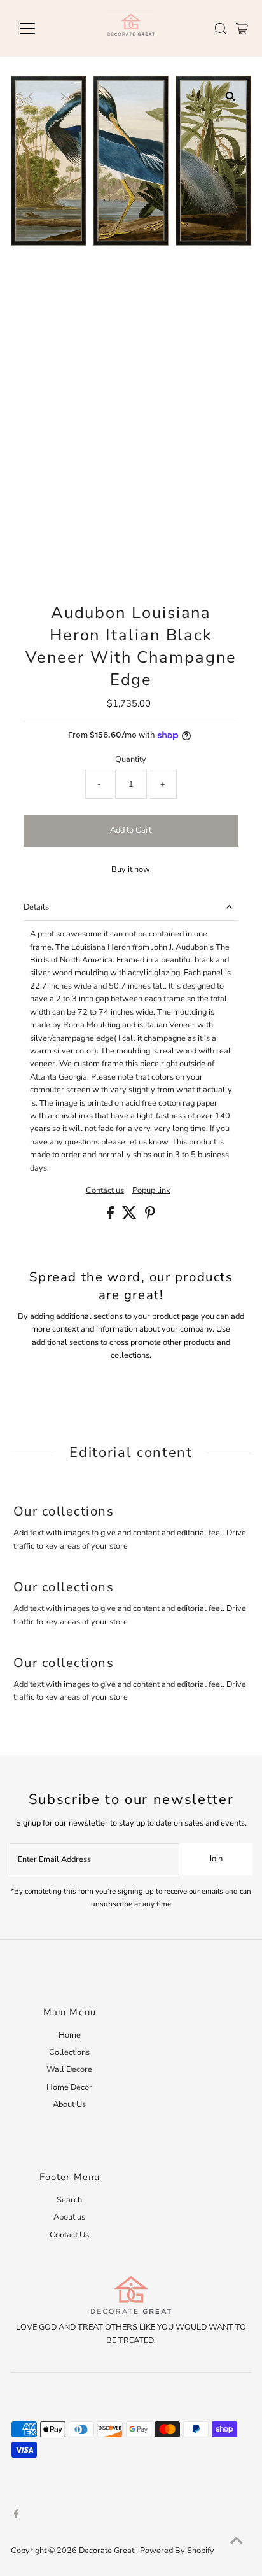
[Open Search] (221, 29)
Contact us (105, 1191)
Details (36, 907)
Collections (69, 2052)
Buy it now (131, 869)
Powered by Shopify (177, 2551)
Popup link (151, 1191)
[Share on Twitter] (130, 1216)
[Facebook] (17, 2516)
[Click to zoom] (231, 96)
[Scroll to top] (237, 2541)
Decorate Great (107, 2551)
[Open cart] (242, 29)
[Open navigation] (39, 29)
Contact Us (69, 2235)
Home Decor (69, 2087)
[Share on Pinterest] (150, 1216)
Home (70, 2035)
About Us (69, 2104)
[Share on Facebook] (111, 1216)
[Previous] (31, 96)
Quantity (131, 759)
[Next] (63, 96)
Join (216, 1859)
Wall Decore (69, 2069)
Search (69, 2200)
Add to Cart (131, 830)
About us (69, 2217)
